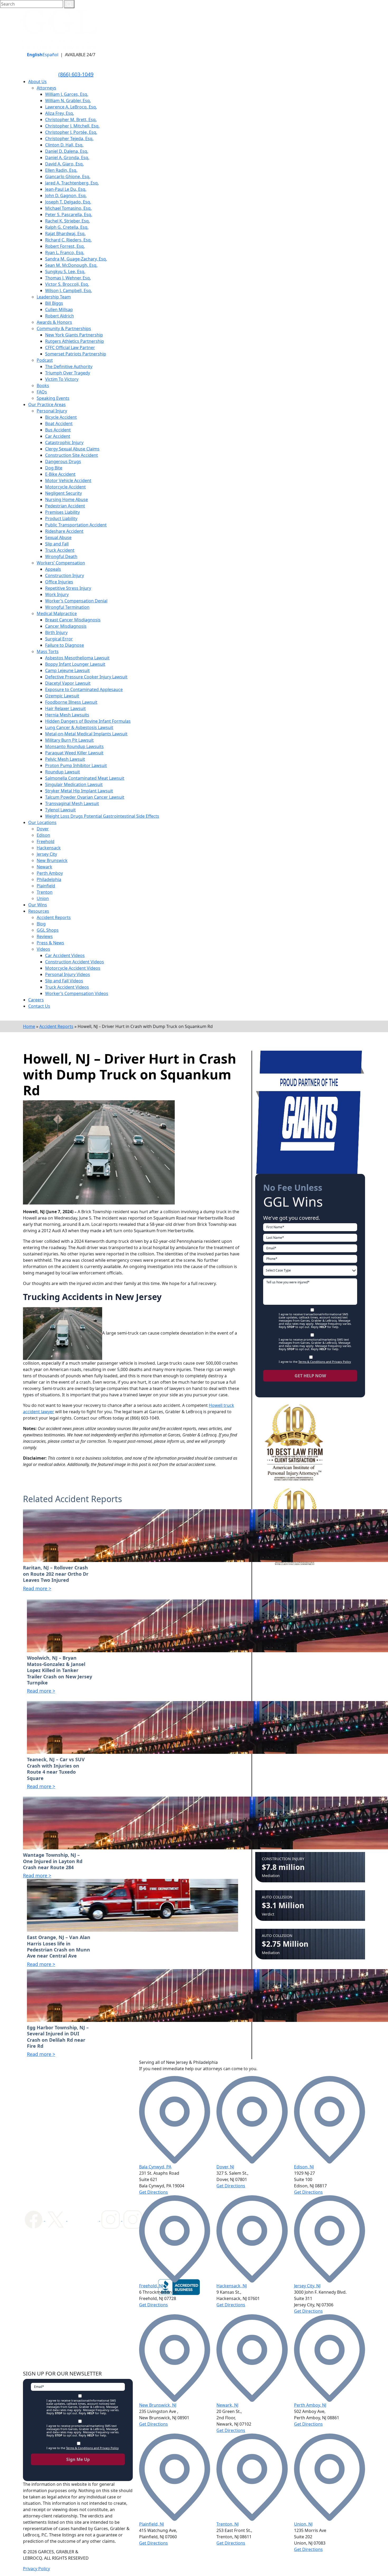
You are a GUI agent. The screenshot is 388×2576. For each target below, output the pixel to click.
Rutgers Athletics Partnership (75, 341)
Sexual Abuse (58, 537)
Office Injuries (59, 582)
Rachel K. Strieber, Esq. (67, 221)
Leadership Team (54, 297)
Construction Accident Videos (75, 962)
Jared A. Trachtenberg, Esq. (72, 183)
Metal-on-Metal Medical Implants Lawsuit (86, 734)
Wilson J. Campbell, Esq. (68, 291)
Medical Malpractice (57, 613)
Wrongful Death (61, 556)
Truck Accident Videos (67, 987)
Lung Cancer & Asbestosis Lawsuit (79, 727)
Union (43, 898)
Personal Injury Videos (68, 974)
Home (29, 1026)
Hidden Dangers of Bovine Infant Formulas (88, 721)
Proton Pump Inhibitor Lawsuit (76, 765)
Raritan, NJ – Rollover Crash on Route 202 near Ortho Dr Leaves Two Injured (56, 1574)
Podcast (45, 360)
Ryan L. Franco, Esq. (65, 253)
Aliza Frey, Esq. (60, 113)
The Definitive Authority (69, 366)
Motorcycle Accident (65, 487)
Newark (44, 867)
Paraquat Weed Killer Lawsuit (74, 753)
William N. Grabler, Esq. (68, 101)
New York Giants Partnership (74, 335)
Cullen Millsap (59, 309)
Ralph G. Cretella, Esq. (67, 227)
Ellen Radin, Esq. (61, 170)
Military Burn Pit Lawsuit (69, 740)
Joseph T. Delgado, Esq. (68, 202)
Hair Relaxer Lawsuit (65, 708)
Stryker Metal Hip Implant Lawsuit (79, 791)
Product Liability (61, 518)
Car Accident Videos (65, 955)
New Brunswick (52, 860)
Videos (43, 949)
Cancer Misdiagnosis (66, 626)
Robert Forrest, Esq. (65, 246)
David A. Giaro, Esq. (64, 164)
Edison (43, 835)
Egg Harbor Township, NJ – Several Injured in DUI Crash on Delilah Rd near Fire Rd (58, 2037)
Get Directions (153, 2192)
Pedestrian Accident (65, 506)
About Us (37, 82)
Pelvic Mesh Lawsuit (65, 759)
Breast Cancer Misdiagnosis (73, 620)
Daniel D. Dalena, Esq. (67, 151)
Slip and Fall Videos (64, 981)
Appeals (53, 569)
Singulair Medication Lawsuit (74, 784)
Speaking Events (53, 398)
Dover (43, 829)
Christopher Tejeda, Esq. (69, 139)
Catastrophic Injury (64, 442)
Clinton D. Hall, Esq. (64, 145)
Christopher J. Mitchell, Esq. (72, 126)
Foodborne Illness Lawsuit (71, 702)
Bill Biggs (54, 303)
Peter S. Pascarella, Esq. (69, 215)
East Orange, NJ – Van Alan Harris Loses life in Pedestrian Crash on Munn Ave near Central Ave (59, 1947)
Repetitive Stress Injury (68, 588)
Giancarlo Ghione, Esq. (68, 177)
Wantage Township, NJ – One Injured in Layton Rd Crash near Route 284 (53, 1861)
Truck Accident (60, 550)
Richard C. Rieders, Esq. (68, 240)
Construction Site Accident (72, 455)
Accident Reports (54, 917)
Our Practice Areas (47, 404)
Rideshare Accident (64, 531)
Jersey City (47, 854)
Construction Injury (65, 575)
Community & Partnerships (64, 328)
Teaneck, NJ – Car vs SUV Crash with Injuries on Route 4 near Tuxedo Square (56, 1769)
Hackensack (49, 848)
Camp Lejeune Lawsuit (67, 670)
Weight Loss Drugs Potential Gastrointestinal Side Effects (102, 816)
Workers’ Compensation (61, 563)
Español (50, 55)
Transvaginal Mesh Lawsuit (72, 803)
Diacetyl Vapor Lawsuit (68, 683)
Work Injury (57, 594)
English (35, 55)
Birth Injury (56, 632)
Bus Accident (58, 430)
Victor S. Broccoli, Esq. (67, 284)
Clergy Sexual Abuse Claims (72, 449)
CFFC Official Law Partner (70, 347)
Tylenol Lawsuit (60, 810)
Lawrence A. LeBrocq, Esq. (71, 107)
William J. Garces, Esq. (67, 94)
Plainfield (46, 886)
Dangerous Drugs (63, 461)
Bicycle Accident (61, 417)
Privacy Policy (36, 2569)
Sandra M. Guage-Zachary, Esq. (76, 259)
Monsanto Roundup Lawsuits (74, 746)
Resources (39, 911)
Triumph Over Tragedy (68, 373)
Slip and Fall (57, 544)
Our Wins (38, 905)
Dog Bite (54, 468)
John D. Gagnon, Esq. (66, 196)
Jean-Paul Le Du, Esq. (66, 189)
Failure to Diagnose (65, 645)
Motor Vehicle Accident (68, 480)
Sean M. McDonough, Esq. (71, 265)
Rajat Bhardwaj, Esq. (65, 234)
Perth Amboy (50, 873)
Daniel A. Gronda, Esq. (67, 158)
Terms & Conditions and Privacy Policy (325, 1362)
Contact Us (39, 1006)
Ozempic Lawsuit (62, 696)
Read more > (37, 1588)
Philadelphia (49, 879)
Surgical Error (59, 639)
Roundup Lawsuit (63, 772)
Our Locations (42, 822)
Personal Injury (52, 411)
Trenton (45, 892)
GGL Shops (48, 930)
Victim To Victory (62, 379)
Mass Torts (48, 651)
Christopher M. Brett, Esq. (71, 120)
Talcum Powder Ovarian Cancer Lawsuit (85, 797)
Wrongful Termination (67, 607)
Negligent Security (63, 493)
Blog (41, 924)
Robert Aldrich (60, 316)
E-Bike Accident (60, 474)
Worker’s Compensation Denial (76, 601)
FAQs (42, 392)
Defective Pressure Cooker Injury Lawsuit (86, 677)
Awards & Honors (54, 322)
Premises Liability (62, 512)
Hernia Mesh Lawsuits (67, 715)
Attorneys (46, 88)
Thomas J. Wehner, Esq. (68, 278)
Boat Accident (59, 423)
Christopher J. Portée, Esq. (71, 132)
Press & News (50, 943)
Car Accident (58, 436)
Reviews (45, 936)
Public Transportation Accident (76, 525)
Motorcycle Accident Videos (73, 968)
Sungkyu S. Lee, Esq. (65, 272)
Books (43, 385)
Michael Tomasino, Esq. (68, 208)
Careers (36, 1000)
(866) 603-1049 (76, 74)
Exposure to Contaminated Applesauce (84, 689)
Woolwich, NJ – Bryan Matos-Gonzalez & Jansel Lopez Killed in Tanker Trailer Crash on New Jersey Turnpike (60, 1670)
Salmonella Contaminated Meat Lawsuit (85, 778)
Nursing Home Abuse (67, 499)
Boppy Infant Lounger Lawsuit (75, 664)
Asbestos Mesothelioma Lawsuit (77, 658)
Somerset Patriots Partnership (76, 354)
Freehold (46, 841)
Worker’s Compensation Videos (77, 993)
